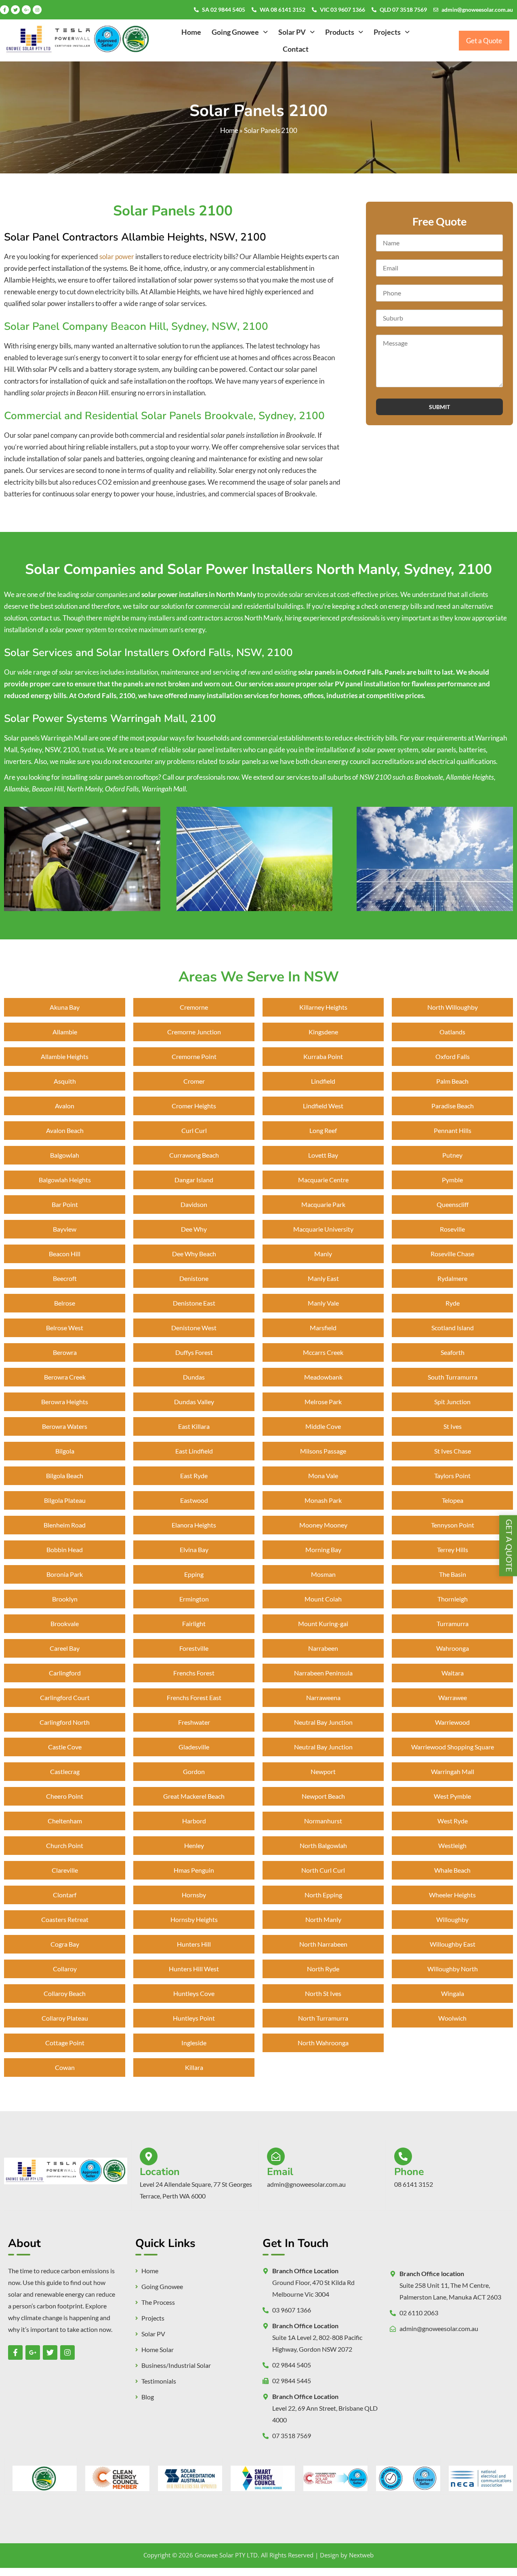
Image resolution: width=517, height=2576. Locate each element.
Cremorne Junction (194, 1032)
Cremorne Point (194, 1056)
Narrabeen (323, 1648)
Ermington (194, 1599)
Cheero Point (65, 1796)
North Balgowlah (323, 1845)
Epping (194, 1574)
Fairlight (194, 1623)
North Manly (323, 1919)
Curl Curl (194, 1130)
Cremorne (194, 1007)
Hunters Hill (194, 1944)
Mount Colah (323, 1599)
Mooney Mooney (323, 1525)
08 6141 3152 (414, 2184)
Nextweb (361, 2555)
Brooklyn (65, 1599)
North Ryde (323, 1969)
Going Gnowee (235, 32)
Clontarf (65, 1895)
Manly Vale (323, 1303)
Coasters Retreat (65, 1919)
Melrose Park (323, 1402)
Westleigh (452, 1845)
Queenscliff (453, 1204)
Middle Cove (323, 1426)
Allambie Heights (65, 1056)
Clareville (65, 1870)
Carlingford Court (65, 1697)
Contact (296, 49)
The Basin (453, 1574)
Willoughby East (453, 1944)
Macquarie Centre (323, 1180)
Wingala (453, 1993)
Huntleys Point (194, 2018)
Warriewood (452, 1722)
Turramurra (453, 1623)
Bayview (65, 1229)
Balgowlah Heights (65, 1180)
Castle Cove (65, 1747)
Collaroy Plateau (65, 2018)
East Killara (194, 1426)
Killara (194, 2067)
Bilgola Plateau (65, 1500)
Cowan (65, 2067)
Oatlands (452, 1032)
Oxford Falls (453, 1056)
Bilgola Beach (65, 1476)
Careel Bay (65, 1648)
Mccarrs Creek (323, 1352)
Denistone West (194, 1328)
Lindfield (323, 1081)
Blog (148, 2397)
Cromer (194, 1081)
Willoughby (452, 1919)
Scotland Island (453, 1328)
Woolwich (452, 2018)
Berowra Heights (65, 1402)
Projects (387, 32)
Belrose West (65, 1328)
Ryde (453, 1303)
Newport (323, 1771)
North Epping (323, 1895)
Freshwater (194, 1722)
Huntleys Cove (194, 1993)
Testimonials (159, 2381)
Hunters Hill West (194, 1969)
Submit (439, 407)
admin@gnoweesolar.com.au (477, 9)
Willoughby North (453, 1969)
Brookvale (65, 1623)
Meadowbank (323, 1377)
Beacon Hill (65, 1254)
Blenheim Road (65, 1525)
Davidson (194, 1204)
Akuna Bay (65, 1007)
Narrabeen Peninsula (323, 1673)
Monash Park (323, 1500)
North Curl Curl (323, 1870)
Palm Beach (452, 1081)
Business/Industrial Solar (176, 2365)
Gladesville (194, 1747)
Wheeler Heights (452, 1895)
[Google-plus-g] (26, 10)
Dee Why (194, 1229)
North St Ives (323, 1993)
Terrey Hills (453, 1550)
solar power (117, 256)
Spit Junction (452, 1402)
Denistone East (194, 1303)
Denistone (194, 1278)
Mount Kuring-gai (323, 1623)
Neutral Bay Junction (323, 1722)
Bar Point (65, 1204)
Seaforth (453, 1352)
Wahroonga (453, 1648)
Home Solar (158, 2350)
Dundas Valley (194, 1402)
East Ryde (194, 1476)
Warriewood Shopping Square (453, 1747)
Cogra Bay (65, 1944)
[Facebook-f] (4, 10)
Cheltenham (65, 1821)
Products (340, 32)
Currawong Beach (194, 1155)
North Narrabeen (323, 1944)
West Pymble (452, 1796)
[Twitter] (15, 10)
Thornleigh (453, 1599)
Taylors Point (452, 1476)
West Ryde (453, 1821)
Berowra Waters (65, 1426)
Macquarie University (323, 1229)
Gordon (194, 1771)
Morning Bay (323, 1550)
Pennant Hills (453, 1130)
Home (191, 32)
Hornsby (194, 1895)
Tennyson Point (453, 1525)
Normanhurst (323, 1821)
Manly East (323, 1278)
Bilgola (65, 1451)
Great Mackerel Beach (194, 1796)
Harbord (194, 1821)
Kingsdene (323, 1032)
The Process (158, 2302)
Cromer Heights (194, 1106)
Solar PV (292, 32)
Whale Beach (452, 1870)
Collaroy (65, 1969)
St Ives (453, 1426)
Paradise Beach (453, 1106)
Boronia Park (65, 1574)
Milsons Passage (323, 1451)
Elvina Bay (194, 1550)
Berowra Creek (65, 1377)
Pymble (452, 1180)
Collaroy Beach (65, 1993)
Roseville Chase (452, 1254)
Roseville (452, 1229)
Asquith (65, 1081)
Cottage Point (65, 2043)
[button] (240, 32)
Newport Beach (323, 1796)
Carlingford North (65, 1722)
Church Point (65, 1845)
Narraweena (323, 1697)
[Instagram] (37, 10)
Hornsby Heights (194, 1919)
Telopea (453, 1500)
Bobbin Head (65, 1550)
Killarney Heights (323, 1007)
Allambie (65, 1032)
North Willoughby (453, 1007)
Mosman (323, 1574)
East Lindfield (194, 1451)
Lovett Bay (323, 1155)
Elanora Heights (194, 1525)
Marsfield (323, 1328)
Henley (194, 1845)
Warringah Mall (453, 1771)
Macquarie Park (323, 1204)
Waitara (453, 1673)
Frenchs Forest (194, 1673)
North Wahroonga (323, 2043)
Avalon (65, 1106)
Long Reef (323, 1130)
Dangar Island (194, 1180)
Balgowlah (65, 1155)
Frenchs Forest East (194, 1697)
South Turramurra (453, 1377)
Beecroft (65, 1278)
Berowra (65, 1352)
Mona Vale (323, 1476)
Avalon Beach (65, 1130)
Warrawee (453, 1697)
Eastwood (194, 1500)
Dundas (194, 1377)
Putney (452, 1155)
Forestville (194, 1648)
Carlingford (65, 1673)
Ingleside (194, 2043)
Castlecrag (65, 1771)
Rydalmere (452, 1278)
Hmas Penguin (194, 1870)
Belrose (65, 1303)
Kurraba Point (323, 1056)
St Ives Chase (453, 1451)
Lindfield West (323, 1106)
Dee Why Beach (194, 1254)
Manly (323, 1254)
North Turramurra (323, 2018)
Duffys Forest (194, 1352)
